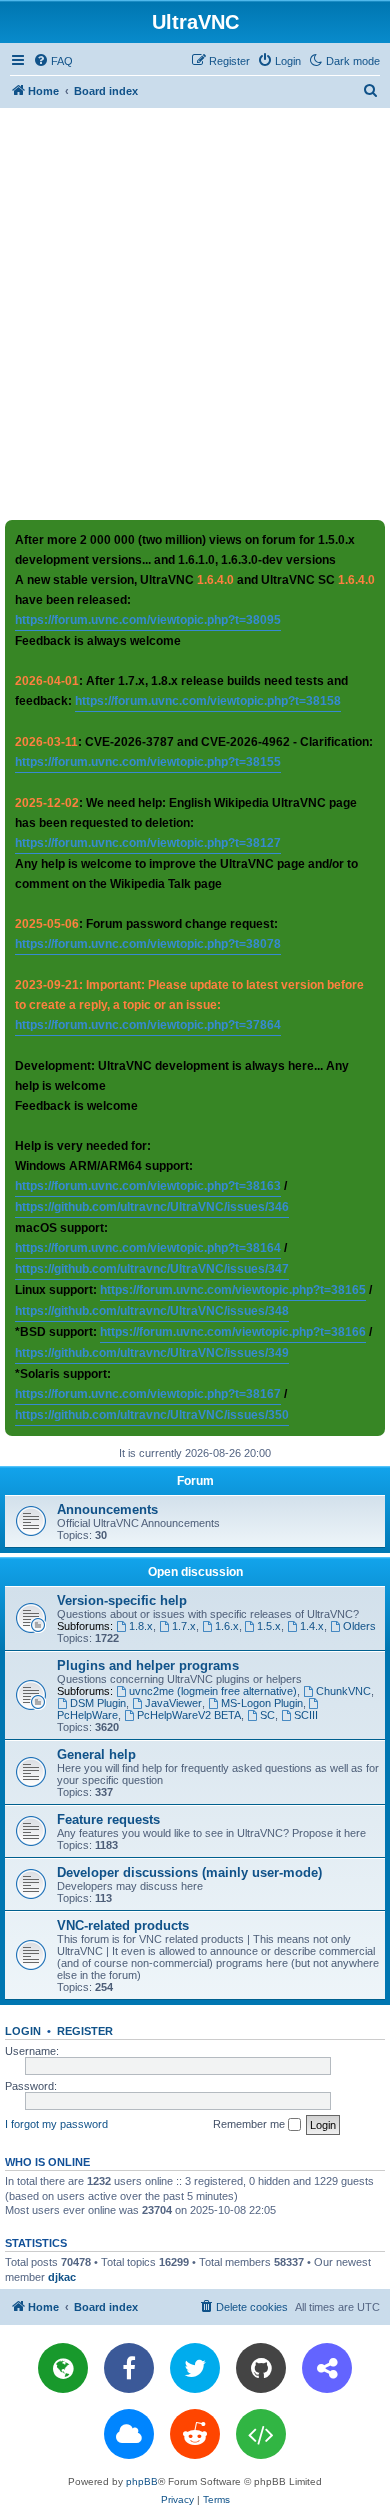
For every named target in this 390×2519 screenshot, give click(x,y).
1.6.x (227, 1626)
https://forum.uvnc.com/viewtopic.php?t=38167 (148, 1394)
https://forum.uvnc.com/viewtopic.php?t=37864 (148, 1025)
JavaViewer (173, 1703)
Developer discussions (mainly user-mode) (189, 1872)
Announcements (107, 1509)
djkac (62, 2277)
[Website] (63, 2368)
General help (96, 1754)
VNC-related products (123, 1925)
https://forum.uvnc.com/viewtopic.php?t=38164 (148, 1248)
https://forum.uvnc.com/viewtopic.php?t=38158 (208, 701)
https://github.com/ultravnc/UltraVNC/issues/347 (152, 1269)
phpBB (142, 2481)
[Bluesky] (129, 2434)
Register (85, 2031)
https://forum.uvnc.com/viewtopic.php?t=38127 (148, 843)
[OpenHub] (261, 2434)
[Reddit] (195, 2434)
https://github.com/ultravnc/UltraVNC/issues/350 (152, 1415)
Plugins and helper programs (148, 1665)
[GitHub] (261, 2368)
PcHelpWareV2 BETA (189, 1715)
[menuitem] (53, 61)
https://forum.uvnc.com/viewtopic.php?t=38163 (148, 1186)
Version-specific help (122, 1600)
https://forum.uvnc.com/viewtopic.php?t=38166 (233, 1332)
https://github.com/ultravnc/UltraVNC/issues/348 (152, 1311)
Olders (359, 1626)
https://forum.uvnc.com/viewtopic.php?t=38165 (233, 1290)
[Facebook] (129, 2368)
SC (267, 1715)
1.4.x (312, 1626)
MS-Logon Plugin (262, 1703)
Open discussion (195, 1572)
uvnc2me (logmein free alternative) (213, 1691)
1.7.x (184, 1626)
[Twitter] (195, 2368)
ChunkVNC (343, 1691)
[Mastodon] (327, 2368)
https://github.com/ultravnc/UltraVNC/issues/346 (152, 1207)
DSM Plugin (98, 1703)
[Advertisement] (195, 313)
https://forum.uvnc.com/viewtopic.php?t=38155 (148, 762)
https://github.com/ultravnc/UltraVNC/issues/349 (152, 1353)
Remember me (250, 2124)
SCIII (306, 1715)
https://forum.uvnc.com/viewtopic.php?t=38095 (148, 620)
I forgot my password (56, 2124)
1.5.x (269, 1626)
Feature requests (108, 1819)
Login (23, 2031)
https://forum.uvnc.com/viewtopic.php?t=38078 (148, 944)
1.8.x (141, 1626)
